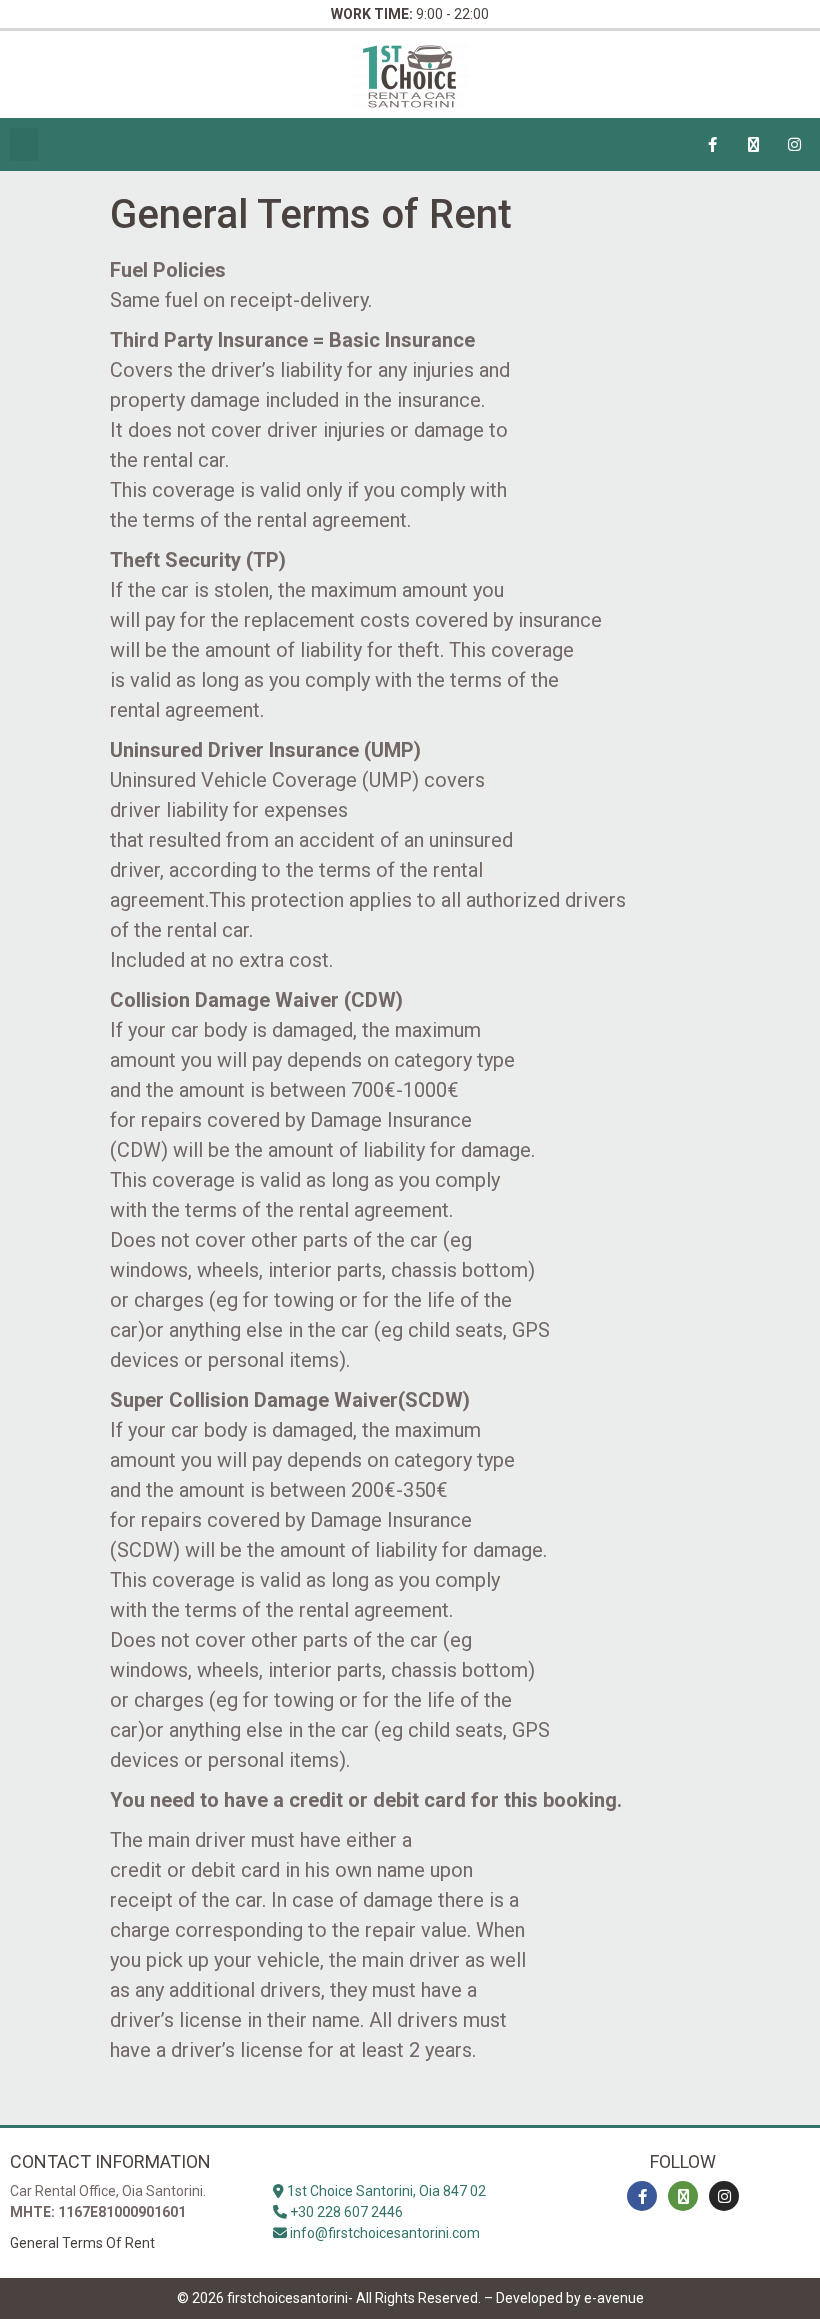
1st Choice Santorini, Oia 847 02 (385, 2191)
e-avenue (614, 2298)
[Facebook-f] (713, 145)
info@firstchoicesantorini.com (383, 2233)
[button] (24, 144)
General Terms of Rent (82, 2243)
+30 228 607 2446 (345, 2212)
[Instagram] (795, 145)
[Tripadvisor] (754, 145)
